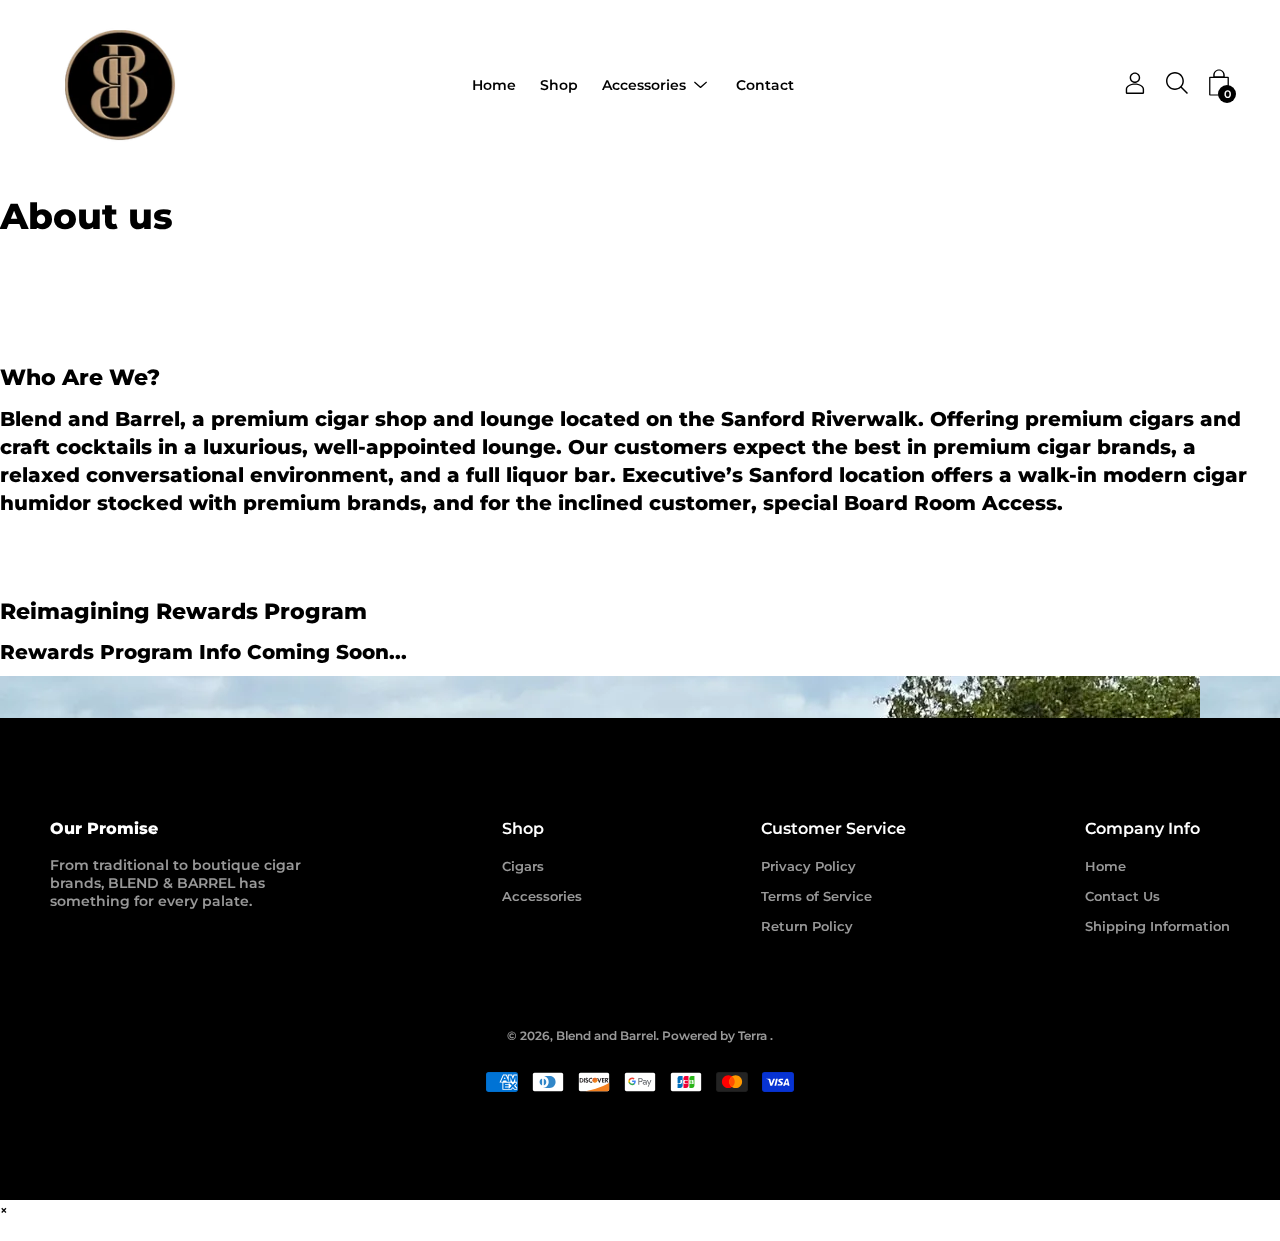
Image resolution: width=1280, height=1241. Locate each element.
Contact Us (1122, 896)
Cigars (523, 866)
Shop (559, 85)
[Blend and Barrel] (120, 85)
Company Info (1142, 828)
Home (494, 85)
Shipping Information (1157, 926)
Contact (765, 85)
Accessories (644, 85)
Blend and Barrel (606, 1035)
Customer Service (833, 828)
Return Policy (807, 926)
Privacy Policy (808, 866)
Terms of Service (816, 896)
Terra (752, 1035)
